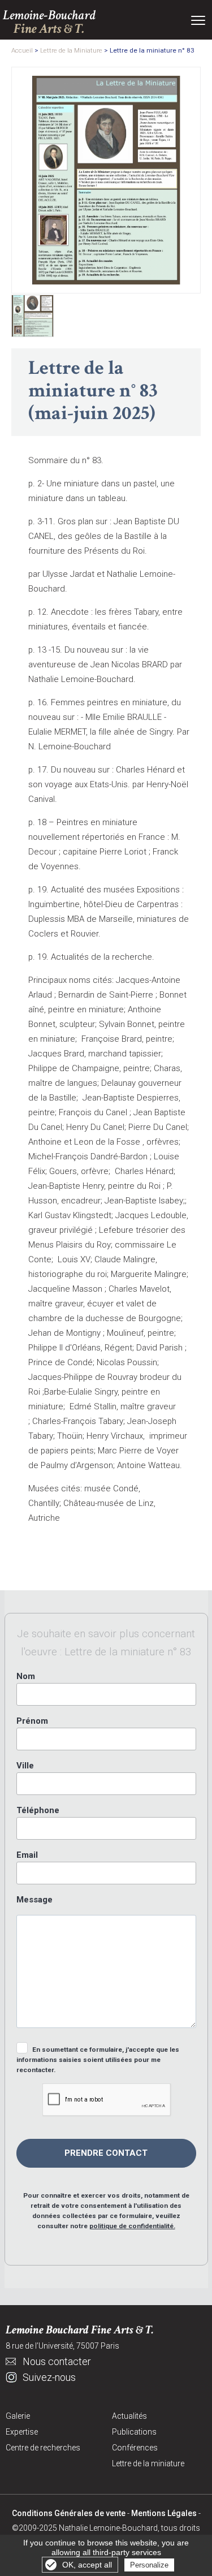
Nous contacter (57, 2361)
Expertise (22, 2432)
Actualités (129, 2416)
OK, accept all (87, 2565)
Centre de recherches (43, 2448)
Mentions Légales (164, 2513)
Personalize (149, 2565)
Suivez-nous (49, 2377)
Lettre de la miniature (148, 2463)
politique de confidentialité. (132, 2226)
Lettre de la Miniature (71, 50)
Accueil (22, 50)
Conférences (135, 2448)
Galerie (18, 2416)
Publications (134, 2432)
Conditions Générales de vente (69, 2513)
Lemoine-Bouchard (49, 22)
